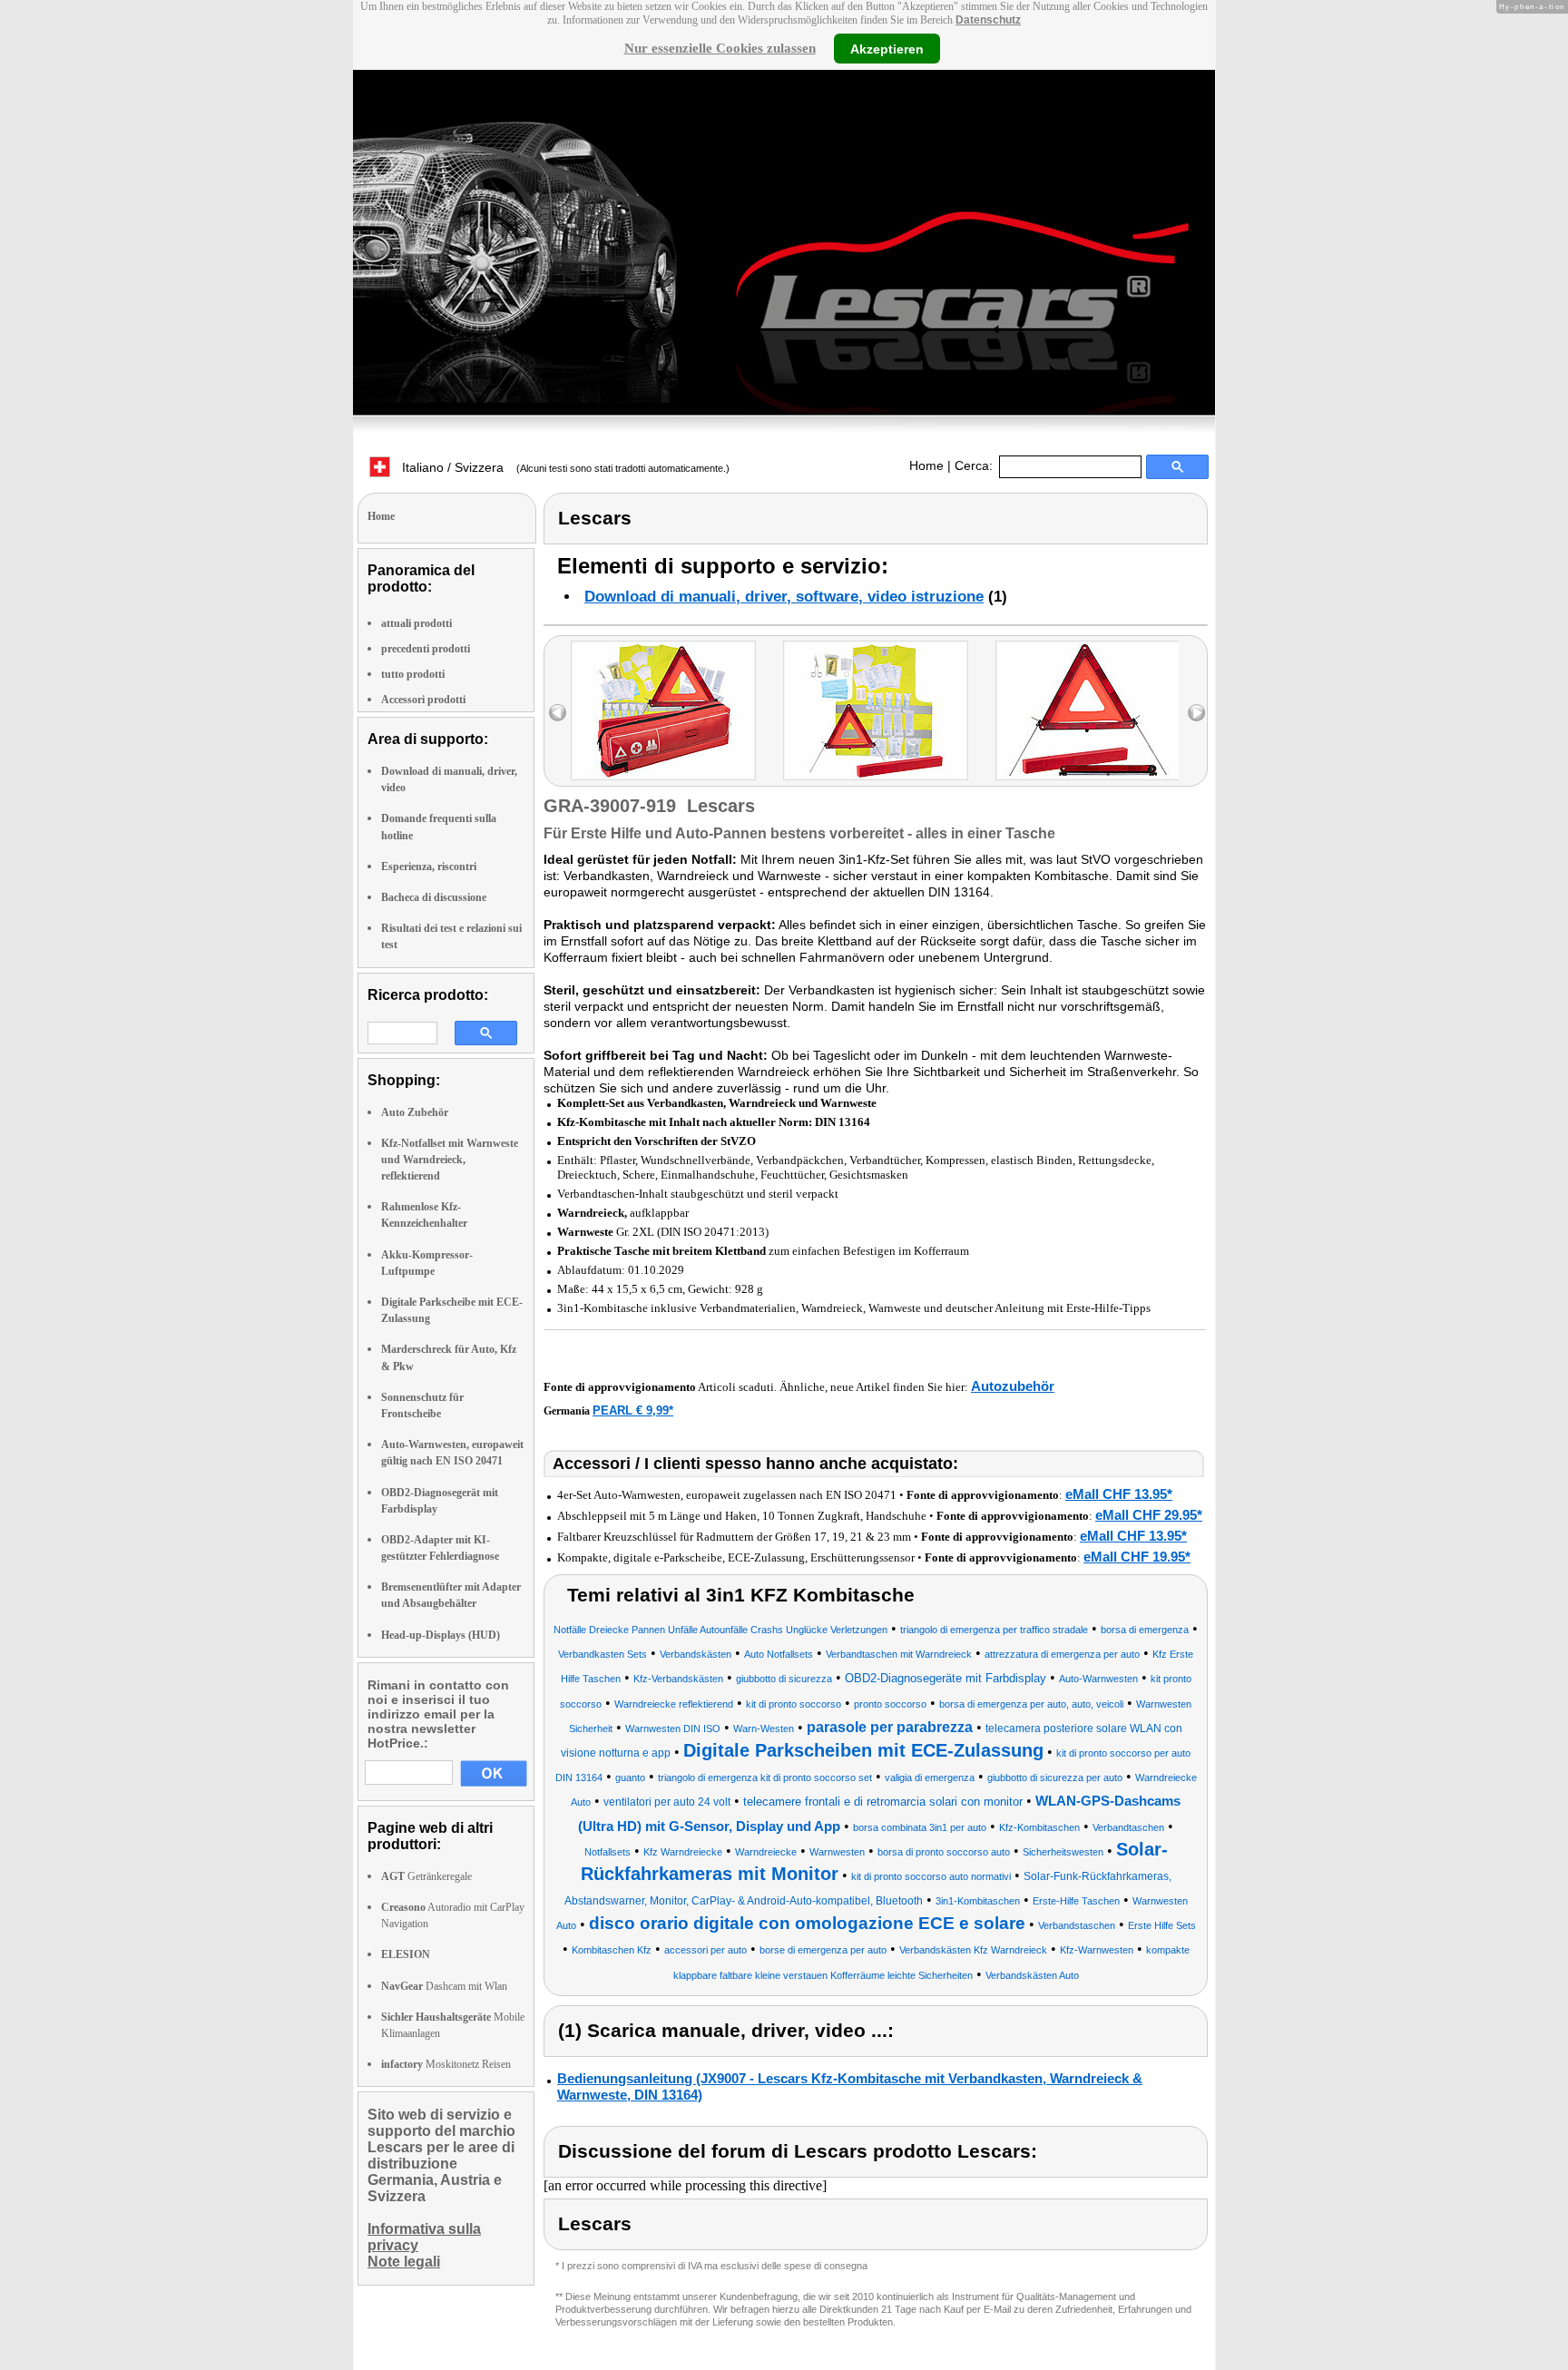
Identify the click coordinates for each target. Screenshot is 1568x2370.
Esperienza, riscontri (429, 867)
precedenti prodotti (426, 649)
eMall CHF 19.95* (1137, 1557)
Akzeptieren (887, 48)
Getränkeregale (426, 1876)
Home (926, 465)
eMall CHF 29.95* (1149, 1515)
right (1196, 713)
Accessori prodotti (423, 700)
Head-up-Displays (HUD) (441, 1635)
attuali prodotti (416, 623)
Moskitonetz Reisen (446, 2064)
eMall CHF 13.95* (1119, 1494)
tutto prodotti (413, 674)
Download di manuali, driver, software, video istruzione (784, 597)
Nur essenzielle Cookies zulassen (720, 48)
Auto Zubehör (415, 1112)
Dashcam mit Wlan (444, 1986)
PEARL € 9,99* (633, 1410)
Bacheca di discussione (434, 897)
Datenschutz (988, 20)
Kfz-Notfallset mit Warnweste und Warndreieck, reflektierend (450, 1160)
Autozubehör (1013, 1386)
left (558, 713)
